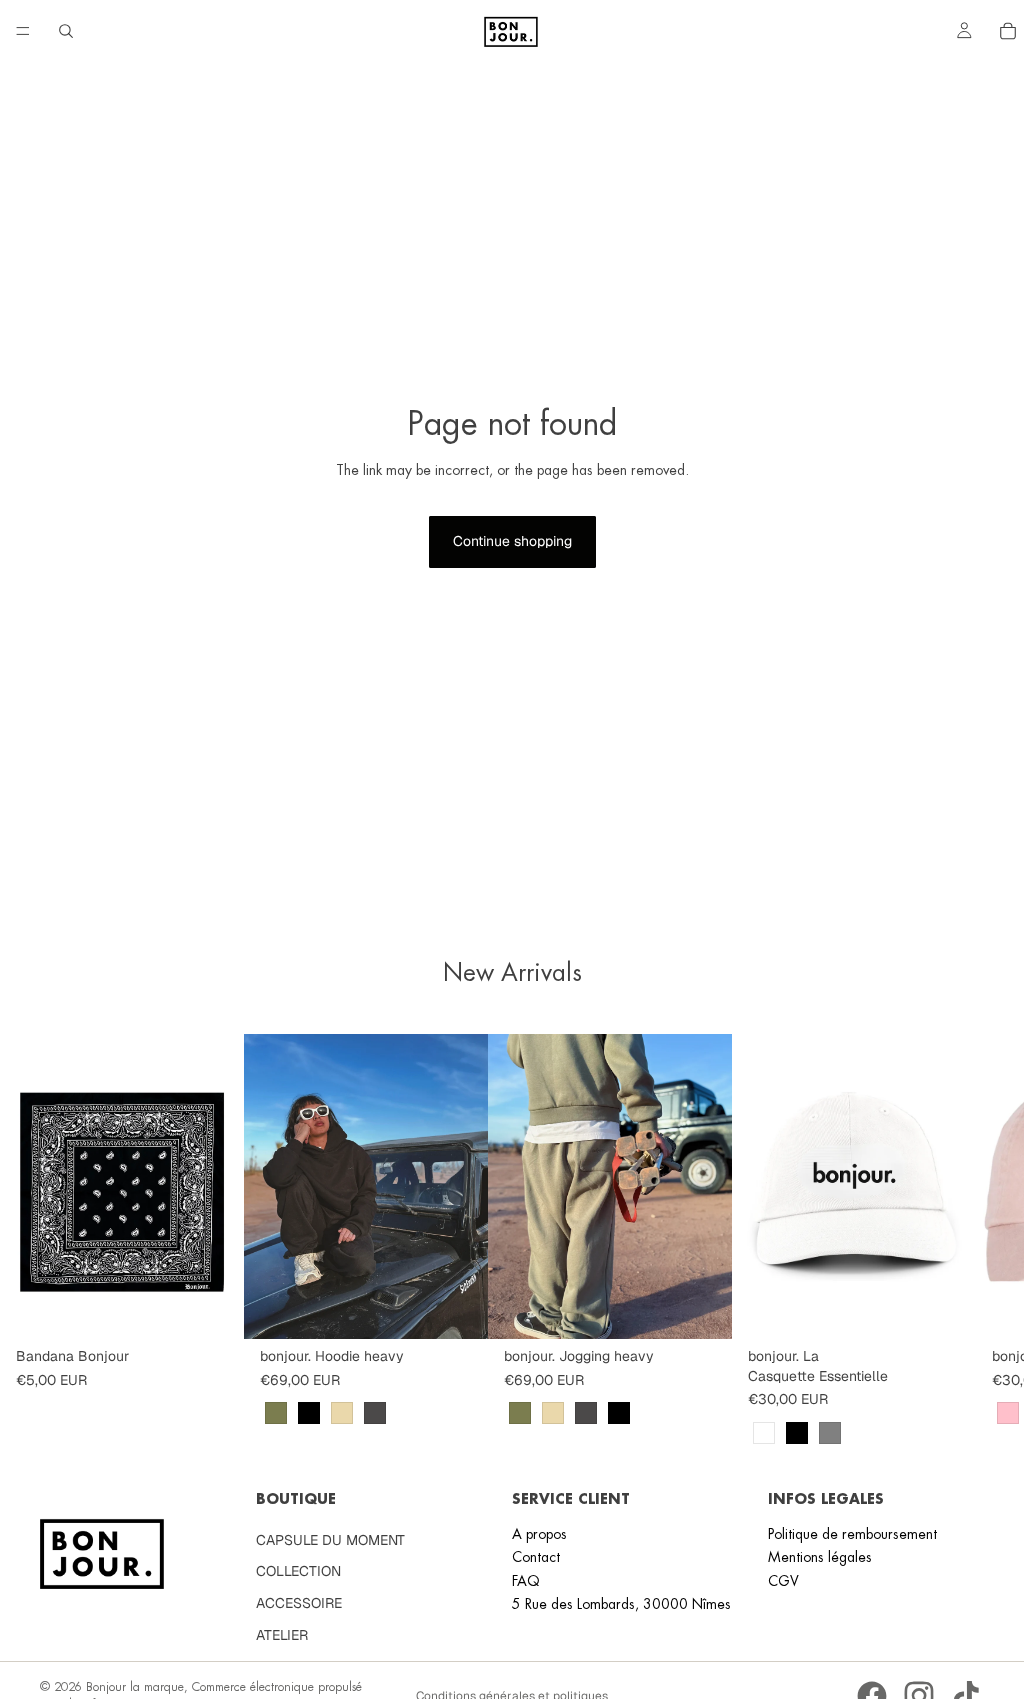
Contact (536, 1557)
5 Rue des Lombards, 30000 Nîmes (621, 1604)
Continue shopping (512, 541)
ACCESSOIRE (299, 1603)
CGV (783, 1581)
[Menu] (23, 31)
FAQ (526, 1581)
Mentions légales (820, 1557)
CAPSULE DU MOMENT (330, 1540)
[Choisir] (457, 1308)
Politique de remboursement (852, 1534)
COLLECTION (298, 1571)
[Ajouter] (213, 1308)
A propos (539, 1534)
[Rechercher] (66, 31)
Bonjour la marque (135, 1687)
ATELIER (282, 1635)
